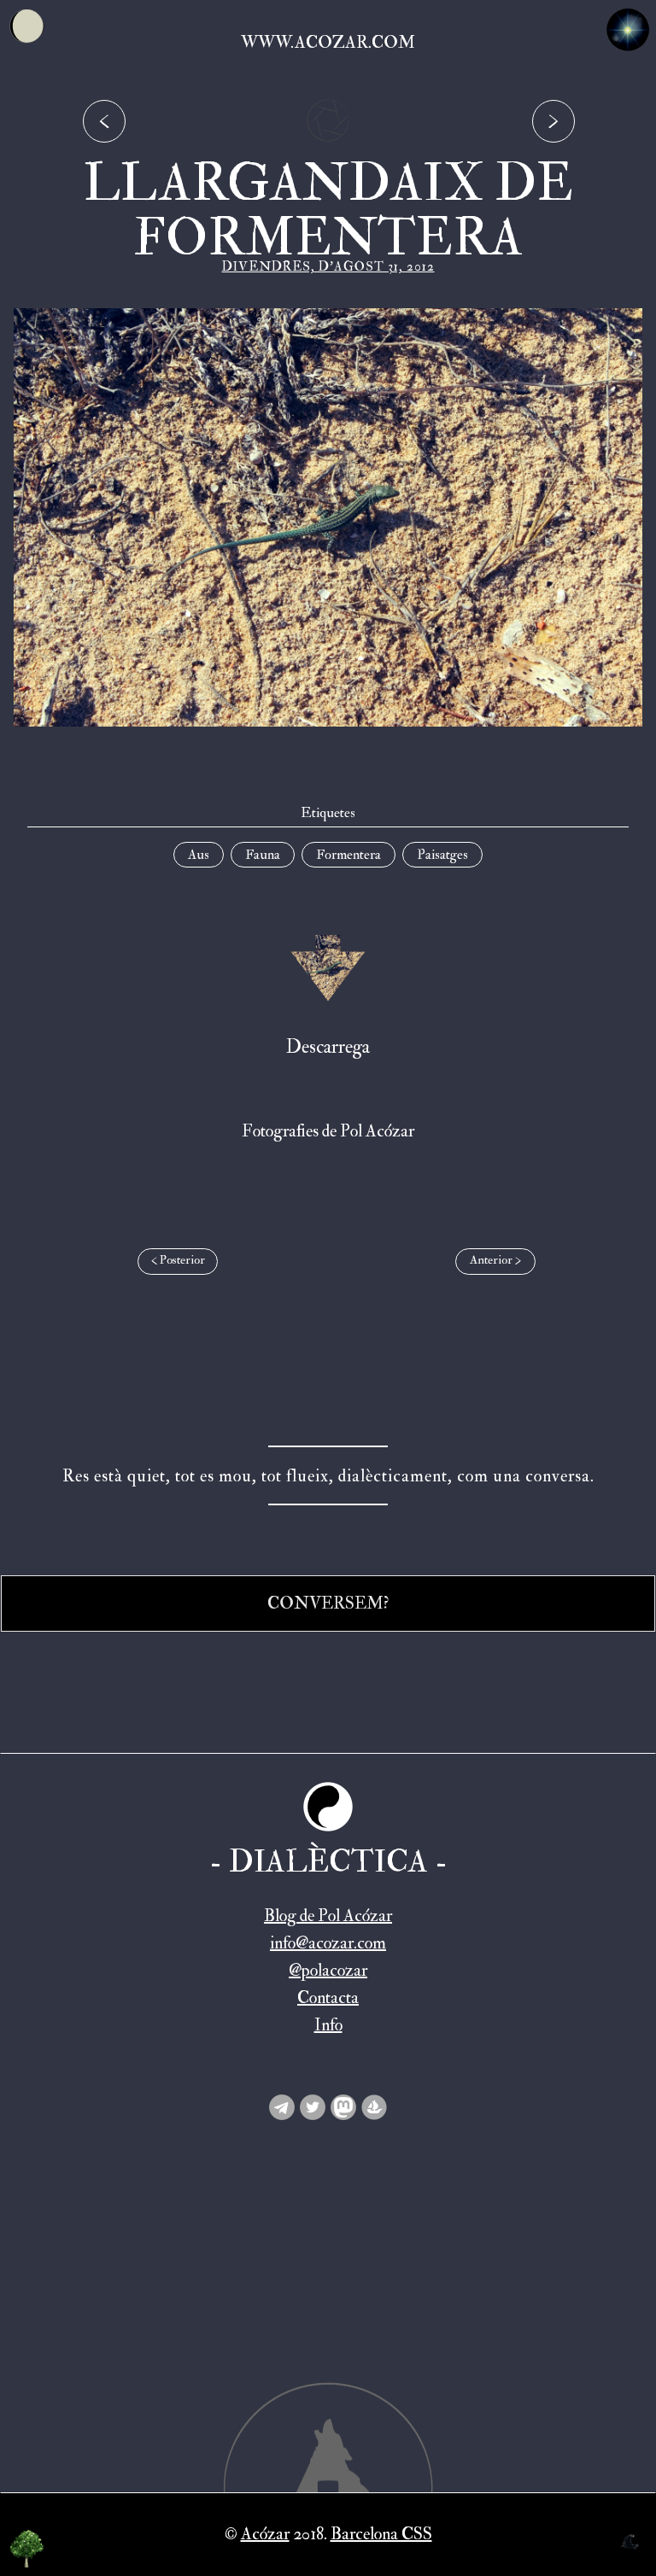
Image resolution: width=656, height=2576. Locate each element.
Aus (199, 855)
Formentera (348, 855)
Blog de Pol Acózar (328, 1916)
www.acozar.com (328, 42)
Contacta (328, 1998)
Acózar (265, 2534)
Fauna (263, 855)
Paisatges (442, 855)
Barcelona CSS (381, 2534)
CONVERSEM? (328, 1603)
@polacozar (328, 1970)
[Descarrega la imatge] (328, 968)
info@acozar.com (328, 1943)
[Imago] (328, 146)
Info (328, 2025)
